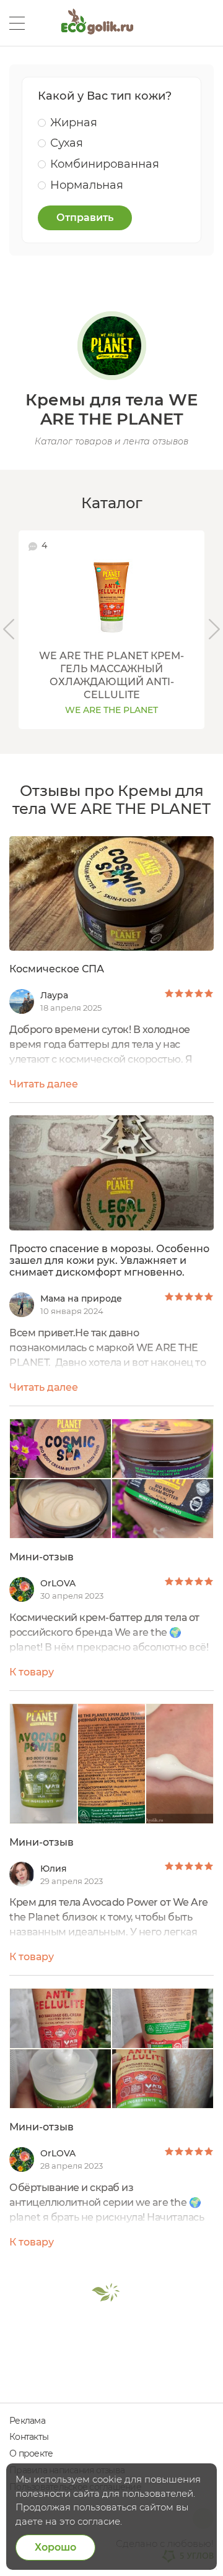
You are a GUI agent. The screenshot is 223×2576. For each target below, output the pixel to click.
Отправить (85, 218)
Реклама (27, 2421)
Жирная (74, 123)
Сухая (67, 143)
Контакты (29, 2437)
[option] (111, 629)
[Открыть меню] (17, 23)
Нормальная (87, 185)
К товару (32, 1672)
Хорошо (55, 2547)
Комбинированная (105, 164)
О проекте (31, 2453)
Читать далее (44, 1084)
